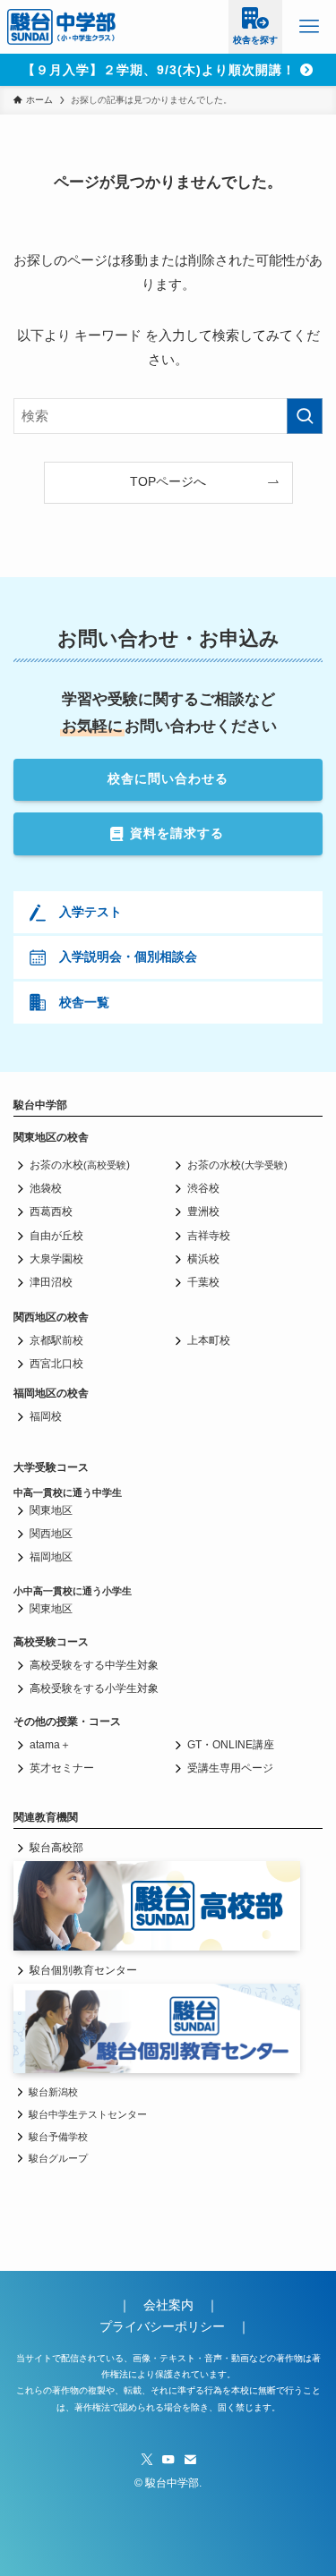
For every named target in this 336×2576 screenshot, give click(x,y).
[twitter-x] (147, 2460)
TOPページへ (168, 482)
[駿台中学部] (62, 27)
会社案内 (175, 2305)
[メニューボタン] (309, 27)
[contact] (190, 2460)
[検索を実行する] (305, 416)
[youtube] (168, 2460)
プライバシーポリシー (162, 2327)
